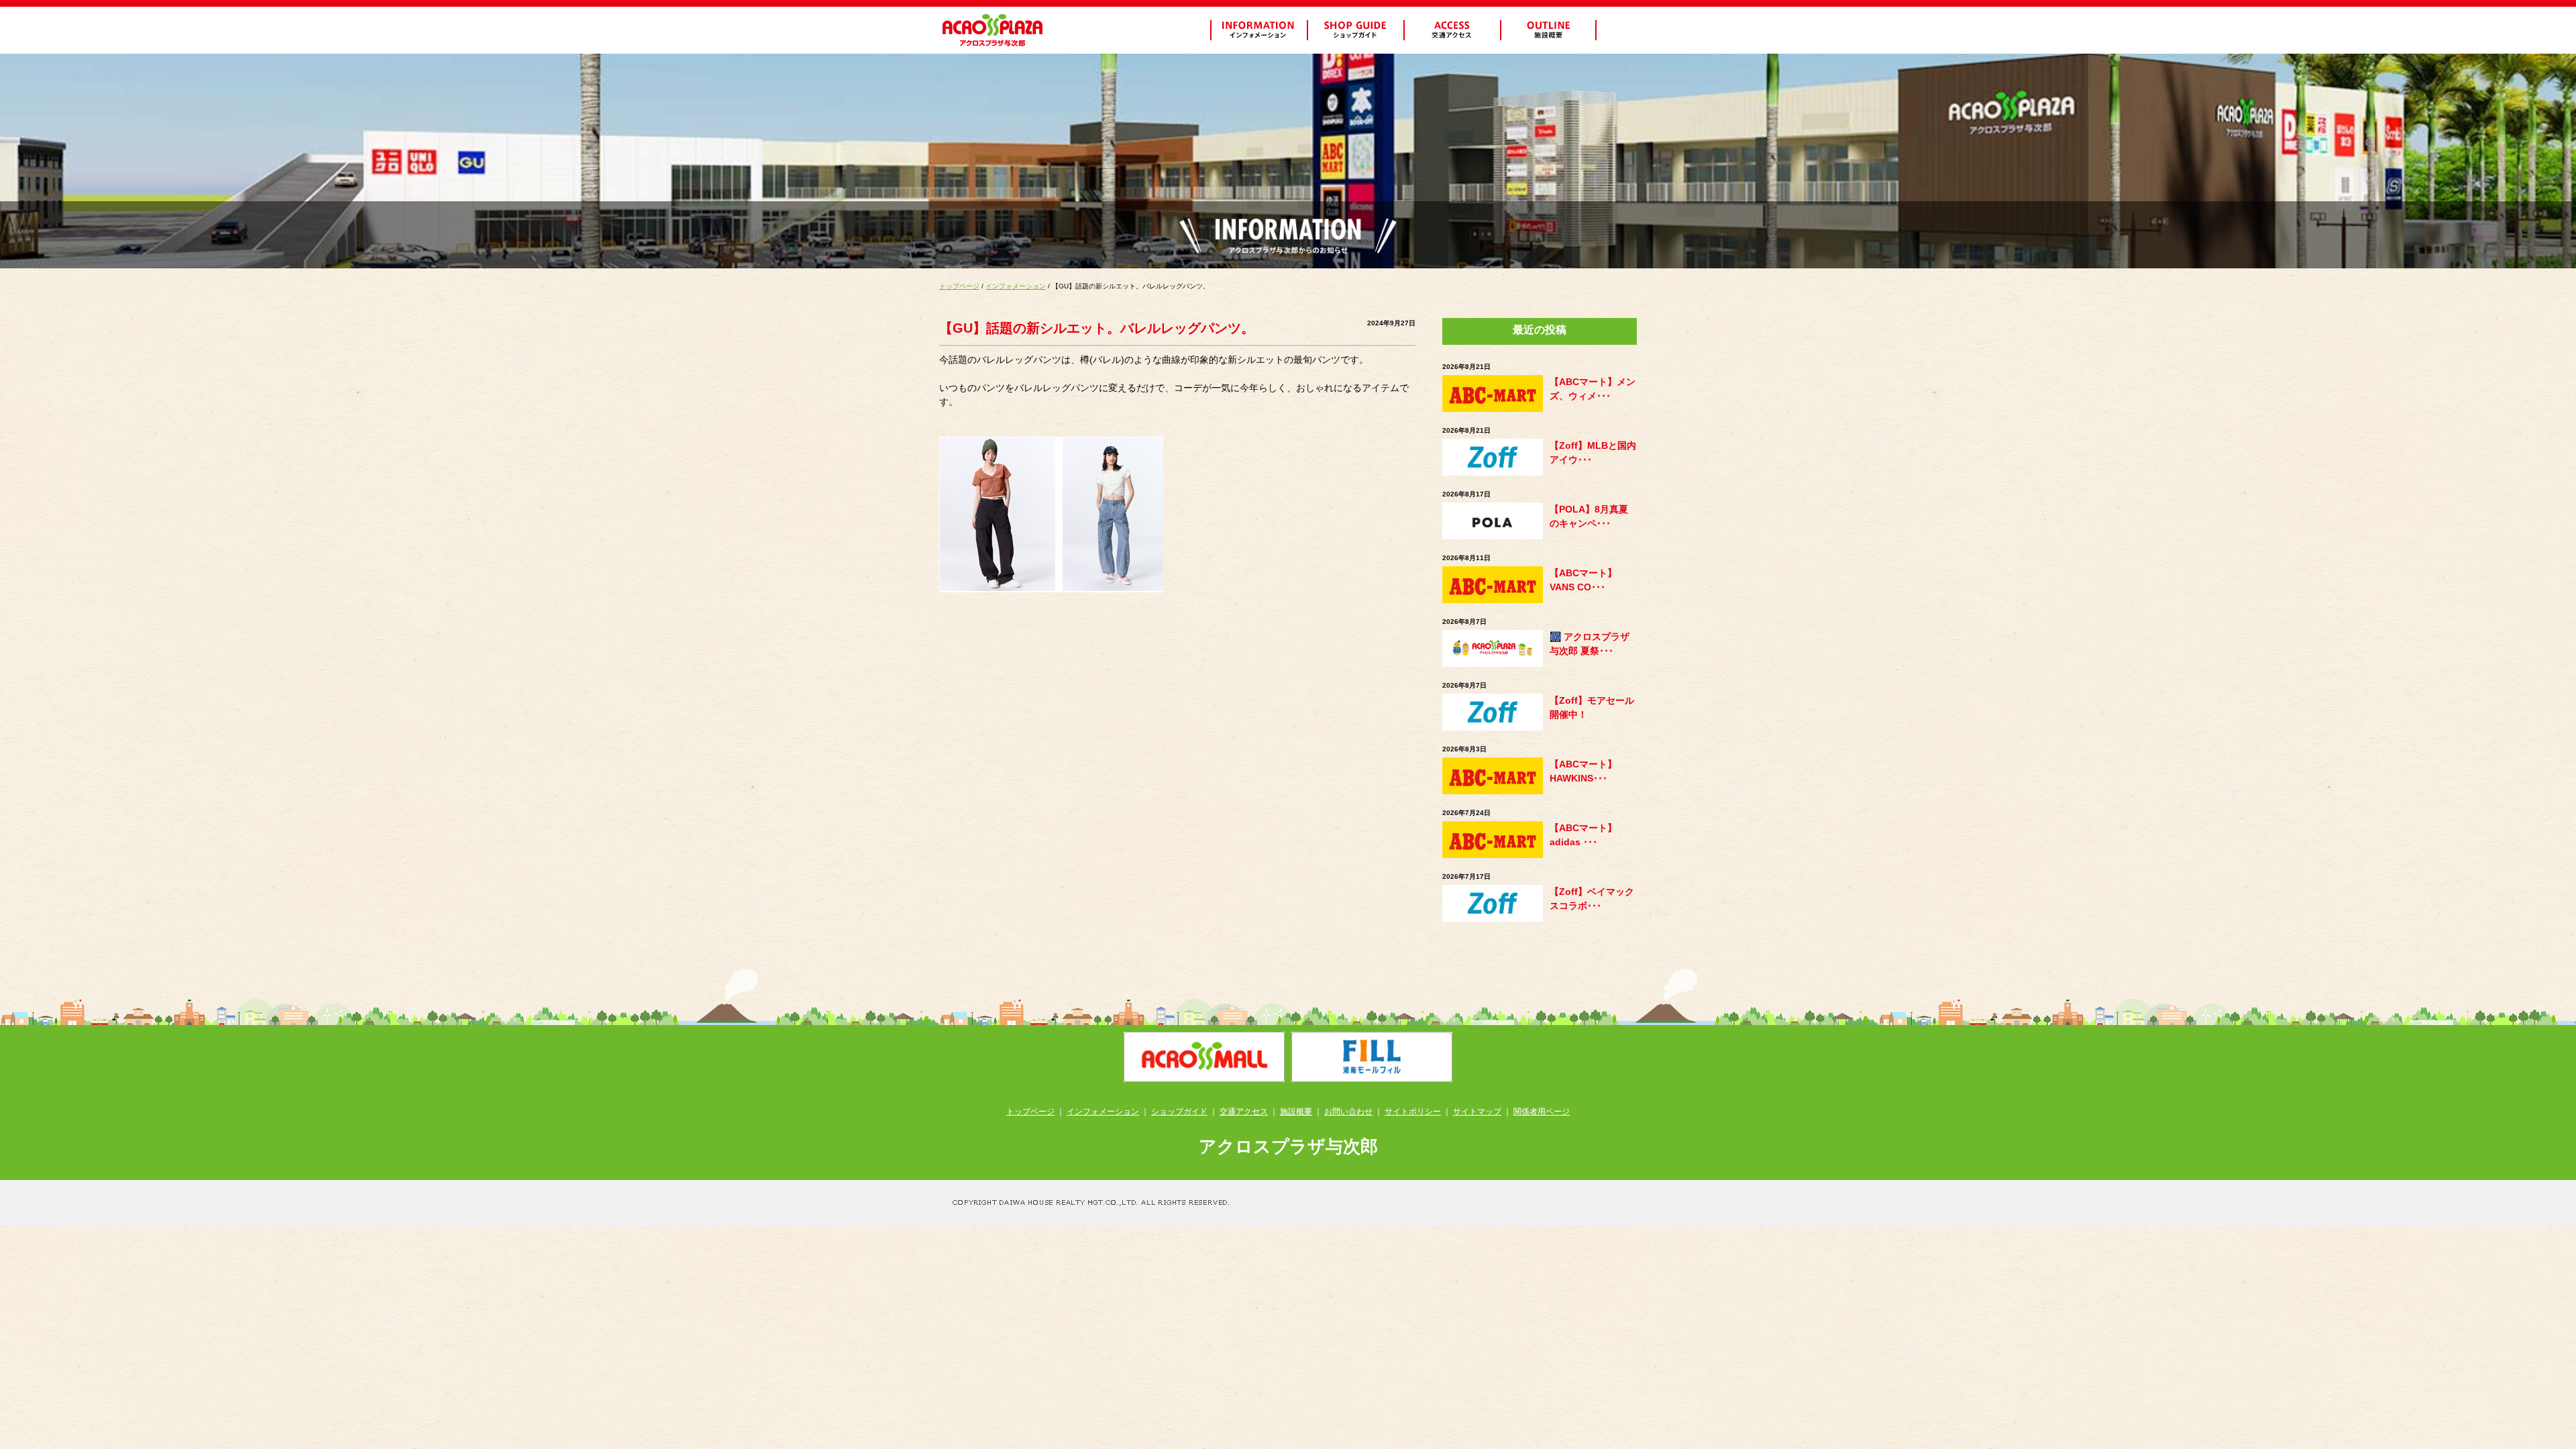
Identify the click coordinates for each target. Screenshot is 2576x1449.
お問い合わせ (1348, 1112)
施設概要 (1296, 1112)
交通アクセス (1244, 1112)
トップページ (959, 286)
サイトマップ (1477, 1112)
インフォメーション (1016, 286)
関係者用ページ (1542, 1112)
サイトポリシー (1413, 1112)
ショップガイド (1179, 1112)
